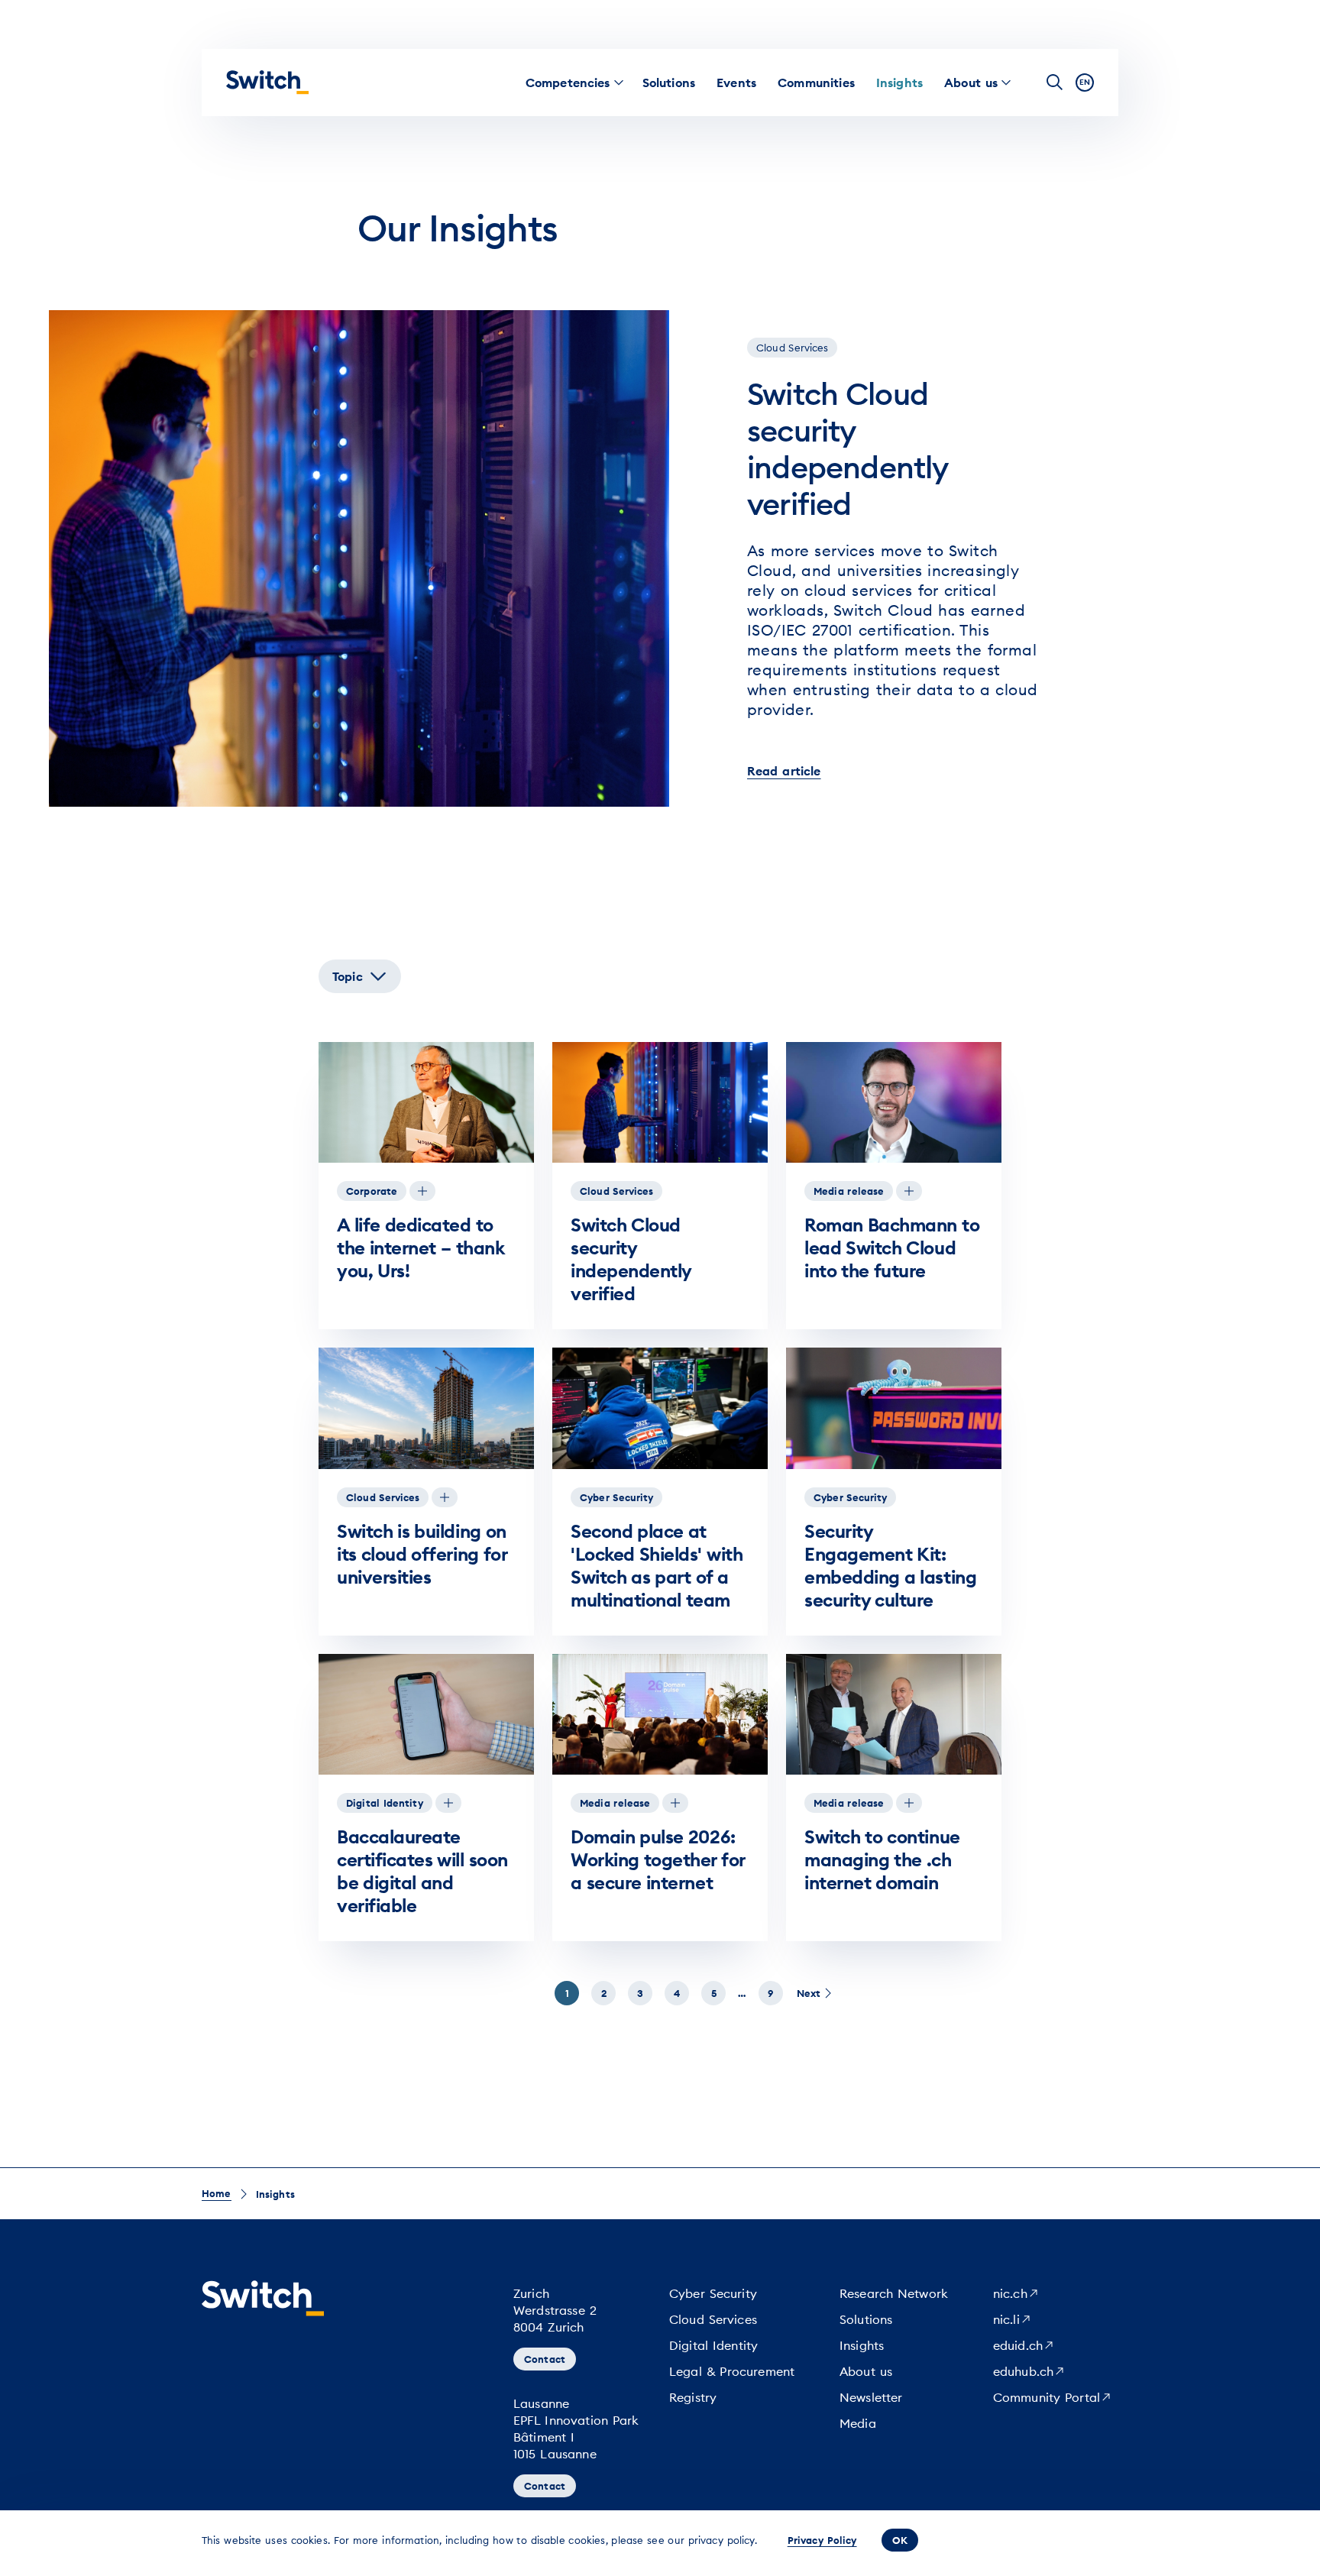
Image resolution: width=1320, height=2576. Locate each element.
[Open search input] (1055, 83)
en (1085, 82)
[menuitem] (568, 83)
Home (217, 2193)
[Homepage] (267, 83)
